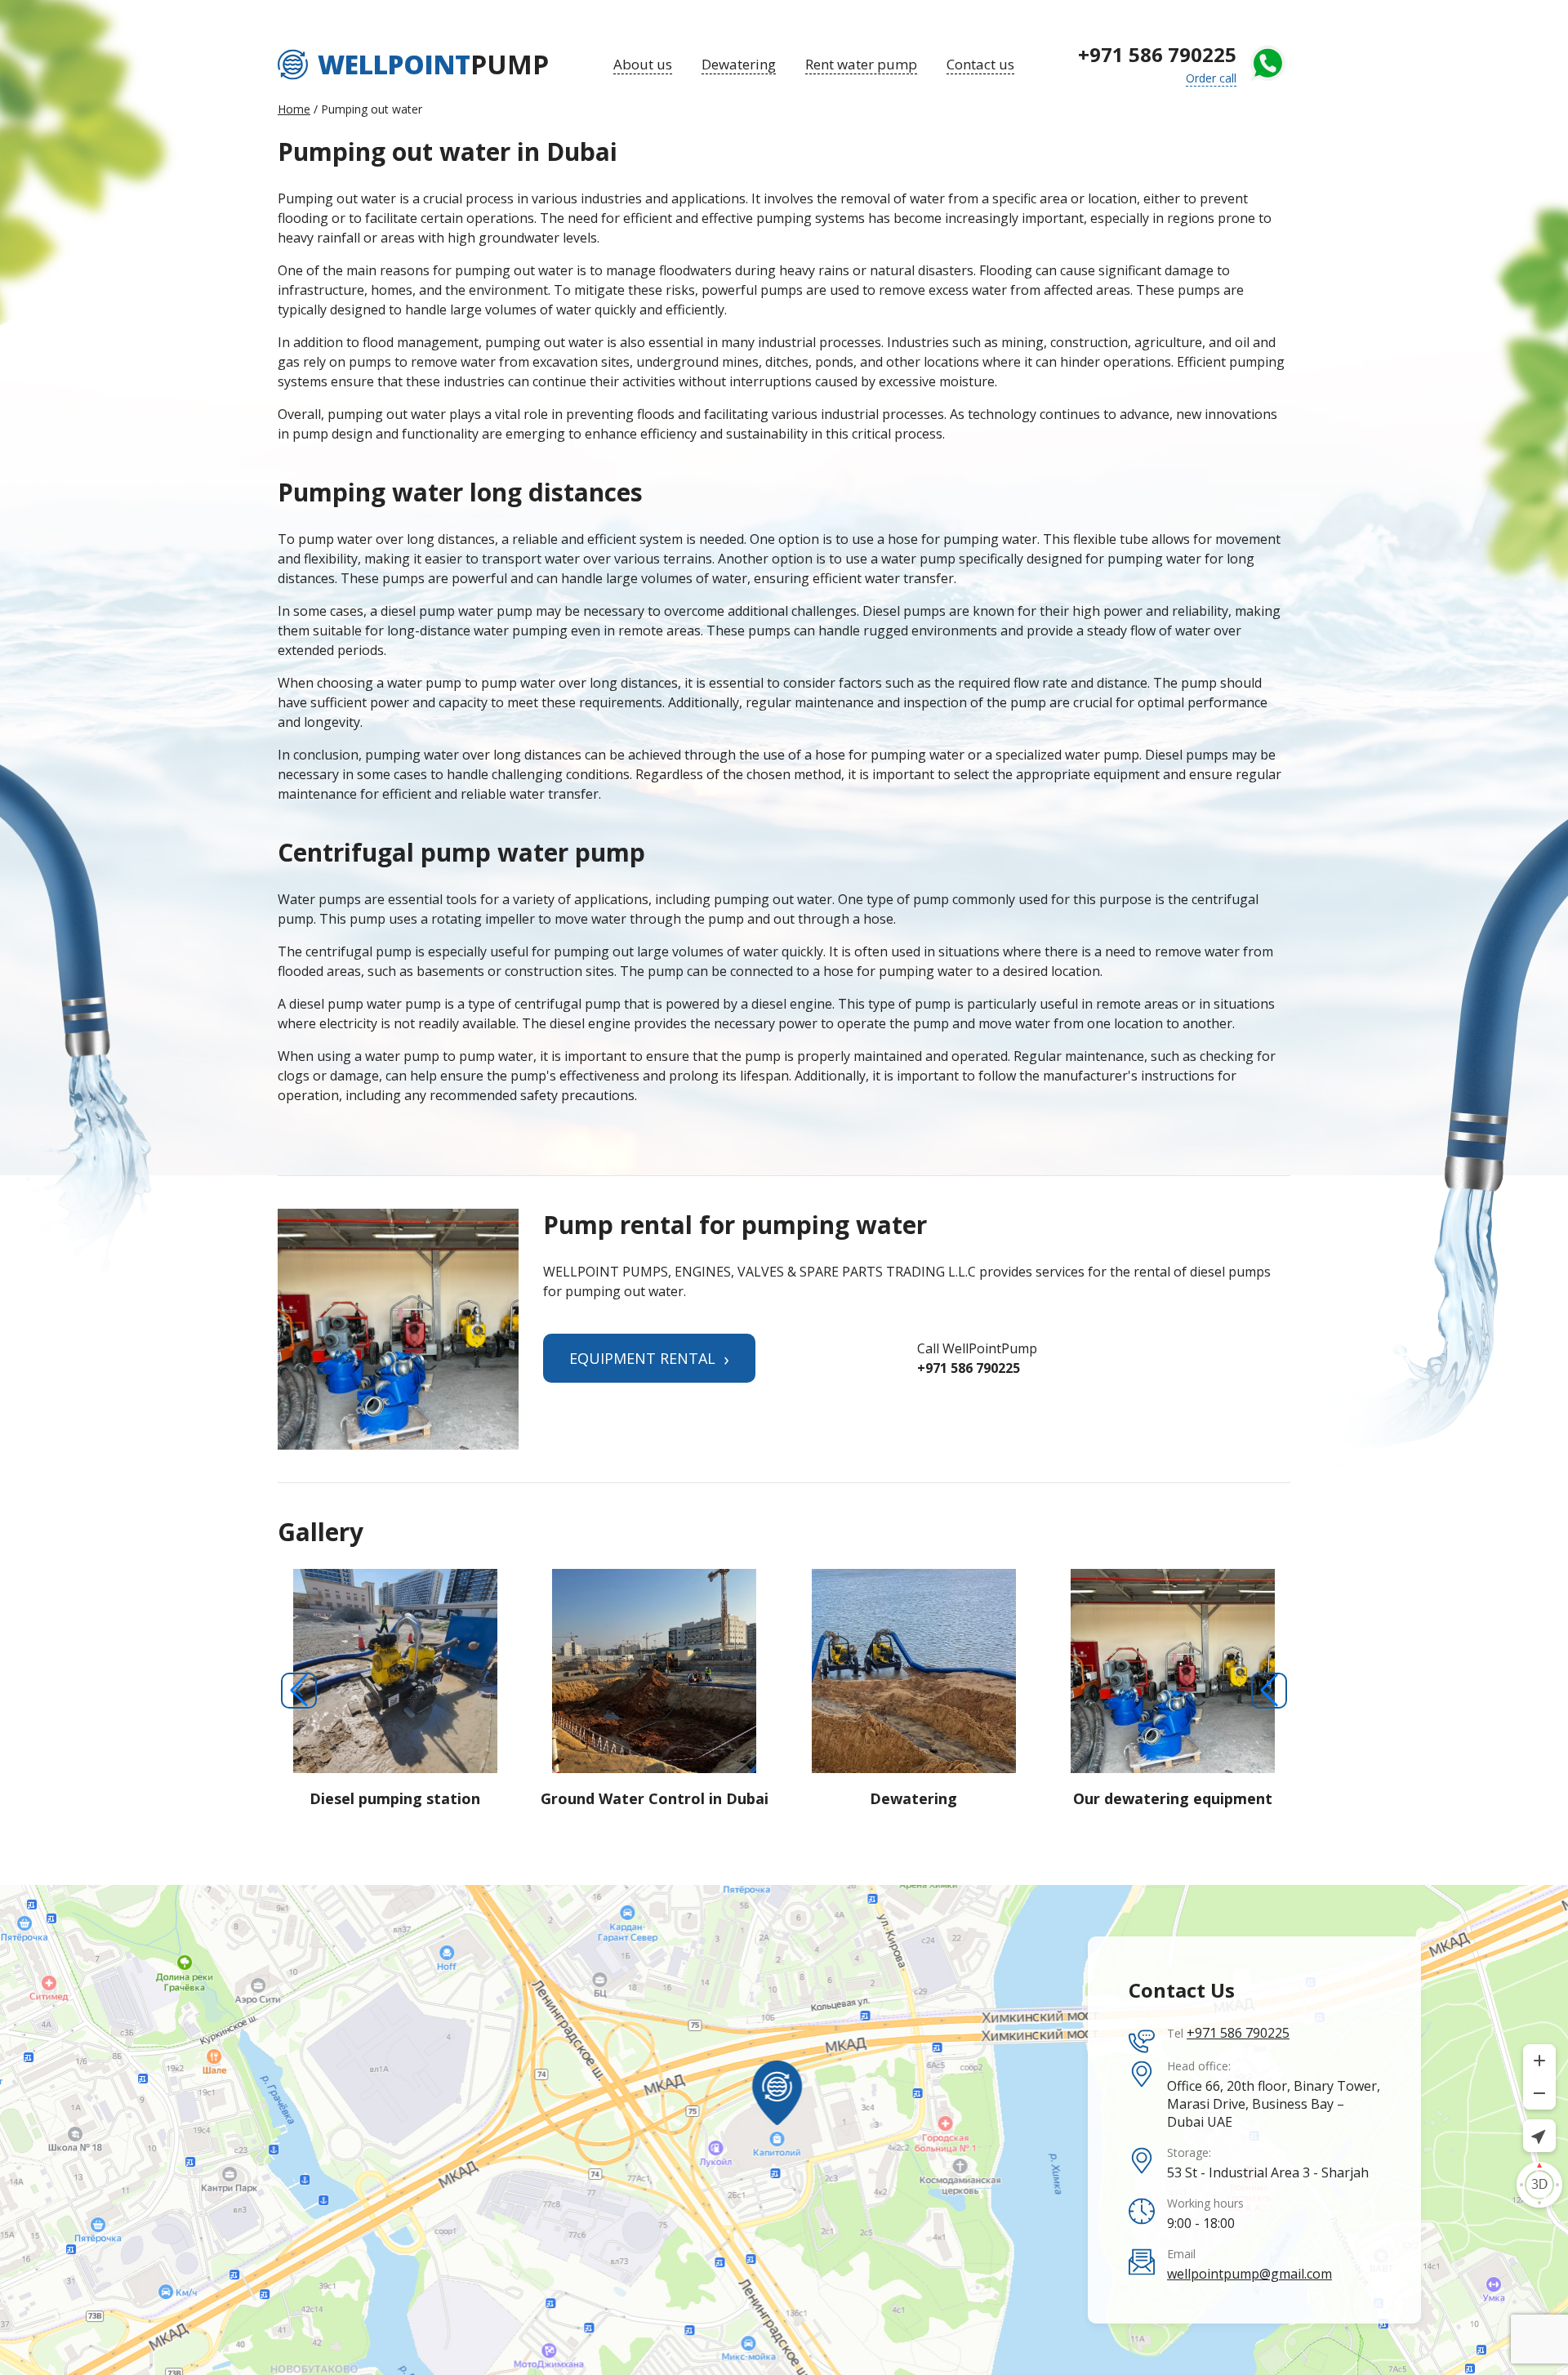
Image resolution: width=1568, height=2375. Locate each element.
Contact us (980, 64)
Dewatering (739, 64)
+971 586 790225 (1157, 54)
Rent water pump (861, 64)
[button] (299, 1691)
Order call (1211, 78)
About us (643, 64)
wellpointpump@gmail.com (1249, 2274)
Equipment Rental (649, 1358)
